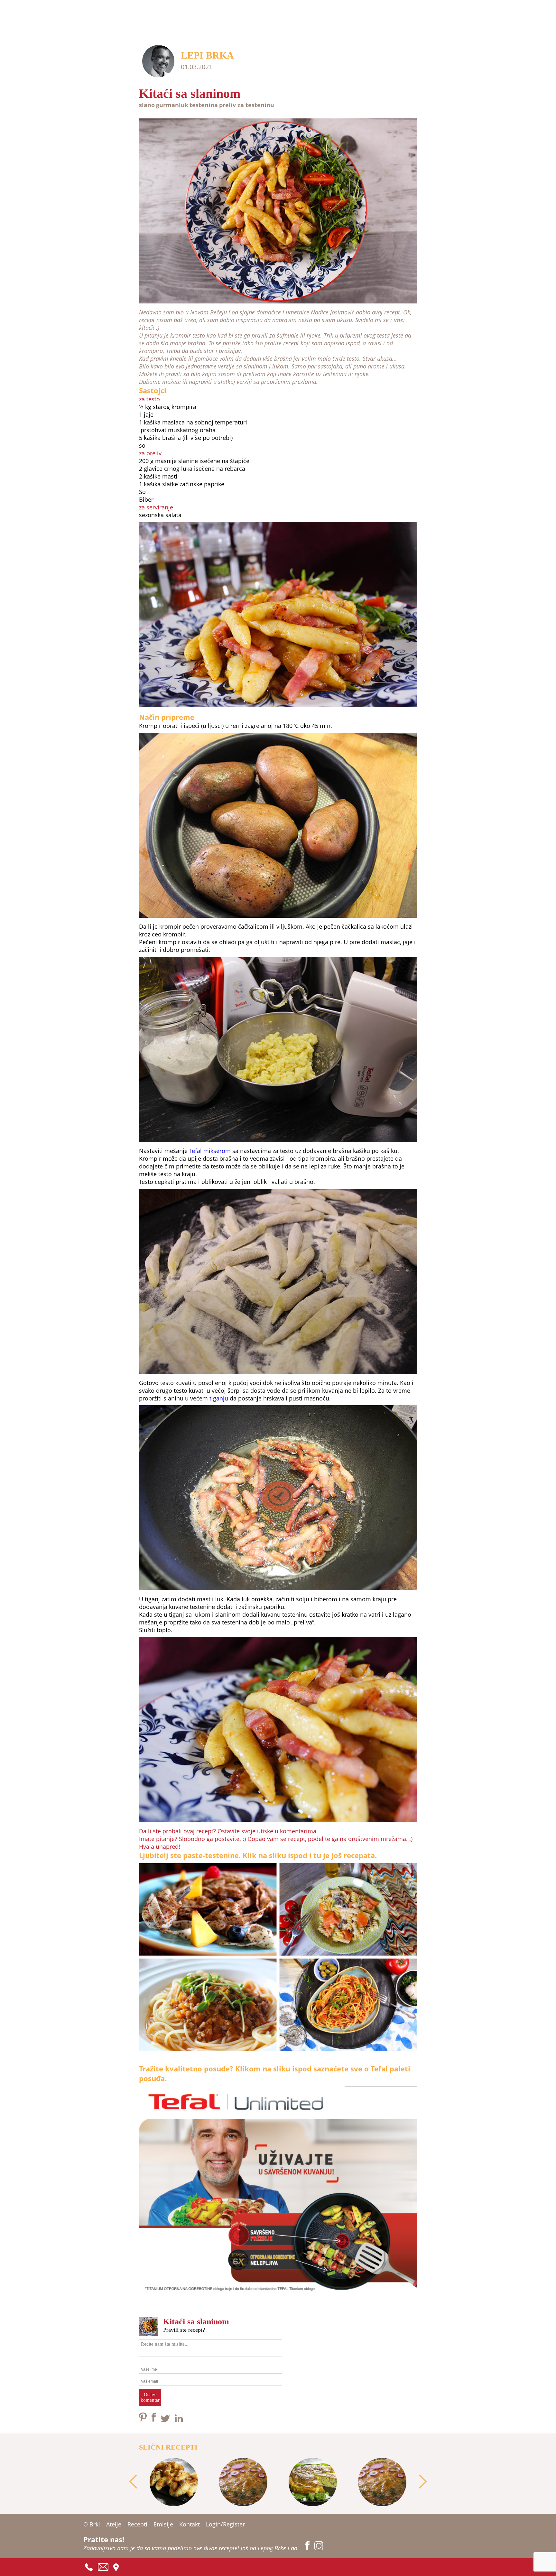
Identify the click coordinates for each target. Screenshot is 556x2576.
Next (423, 2482)
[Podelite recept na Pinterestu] (144, 2420)
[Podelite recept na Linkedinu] (179, 2420)
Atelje (114, 2524)
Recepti (137, 2524)
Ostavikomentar (150, 2397)
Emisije (163, 2524)
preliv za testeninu (247, 105)
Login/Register (225, 2524)
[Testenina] (278, 2052)
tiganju (219, 1398)
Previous (133, 2482)
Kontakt (190, 2524)
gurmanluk (172, 105)
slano (147, 105)
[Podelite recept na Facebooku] (154, 2420)
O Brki (92, 2524)
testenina (204, 105)
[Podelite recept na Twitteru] (166, 2420)
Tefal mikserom (210, 1151)
